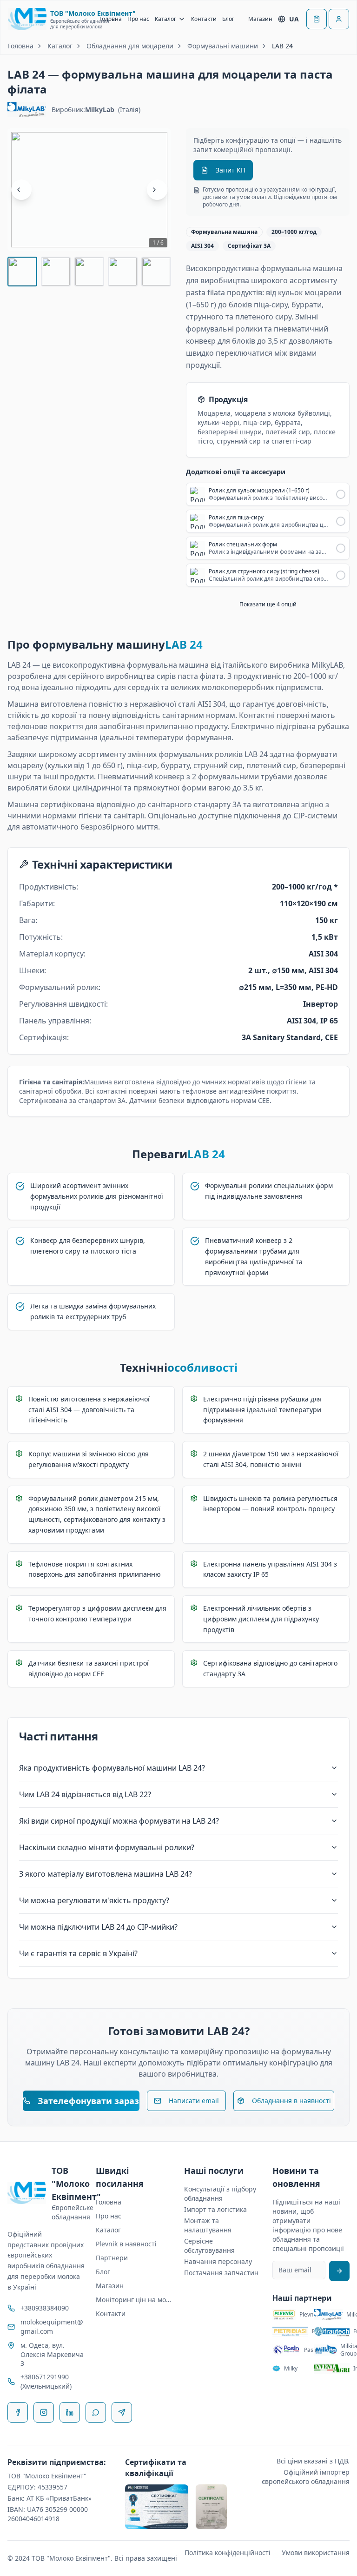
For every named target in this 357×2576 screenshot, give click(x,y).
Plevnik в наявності (126, 2244)
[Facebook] (18, 2412)
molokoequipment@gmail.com (52, 2327)
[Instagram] (44, 2412)
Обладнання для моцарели (130, 46)
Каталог (165, 19)
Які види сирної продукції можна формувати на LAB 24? (119, 1821)
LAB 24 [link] (282, 46)
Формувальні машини (223, 46)
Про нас (138, 19)
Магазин (260, 19)
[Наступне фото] (157, 190)
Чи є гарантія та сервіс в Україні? (78, 1953)
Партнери (112, 2258)
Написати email (194, 2101)
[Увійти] (339, 19)
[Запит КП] (317, 19)
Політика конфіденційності (228, 2553)
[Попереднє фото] (21, 190)
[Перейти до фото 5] (156, 272)
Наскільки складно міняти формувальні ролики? (107, 1847)
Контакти (204, 19)
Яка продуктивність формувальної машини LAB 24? (112, 1768)
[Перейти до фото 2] (56, 272)
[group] (89, 190)
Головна (111, 19)
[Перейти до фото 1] (22, 272)
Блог (228, 19)
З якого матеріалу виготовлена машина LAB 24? (106, 1874)
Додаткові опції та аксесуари (236, 472)
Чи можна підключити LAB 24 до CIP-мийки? (98, 1927)
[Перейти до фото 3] (89, 272)
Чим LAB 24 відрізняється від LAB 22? (85, 1794)
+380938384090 (45, 2308)
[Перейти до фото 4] (123, 272)
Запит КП (231, 170)
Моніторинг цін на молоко (134, 2300)
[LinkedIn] (70, 2412)
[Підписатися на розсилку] (339, 2271)
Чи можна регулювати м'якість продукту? (94, 1900)
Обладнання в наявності (291, 2101)
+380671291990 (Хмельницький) (46, 2381)
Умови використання (316, 2553)
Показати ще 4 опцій (268, 604)
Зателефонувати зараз (88, 2101)
